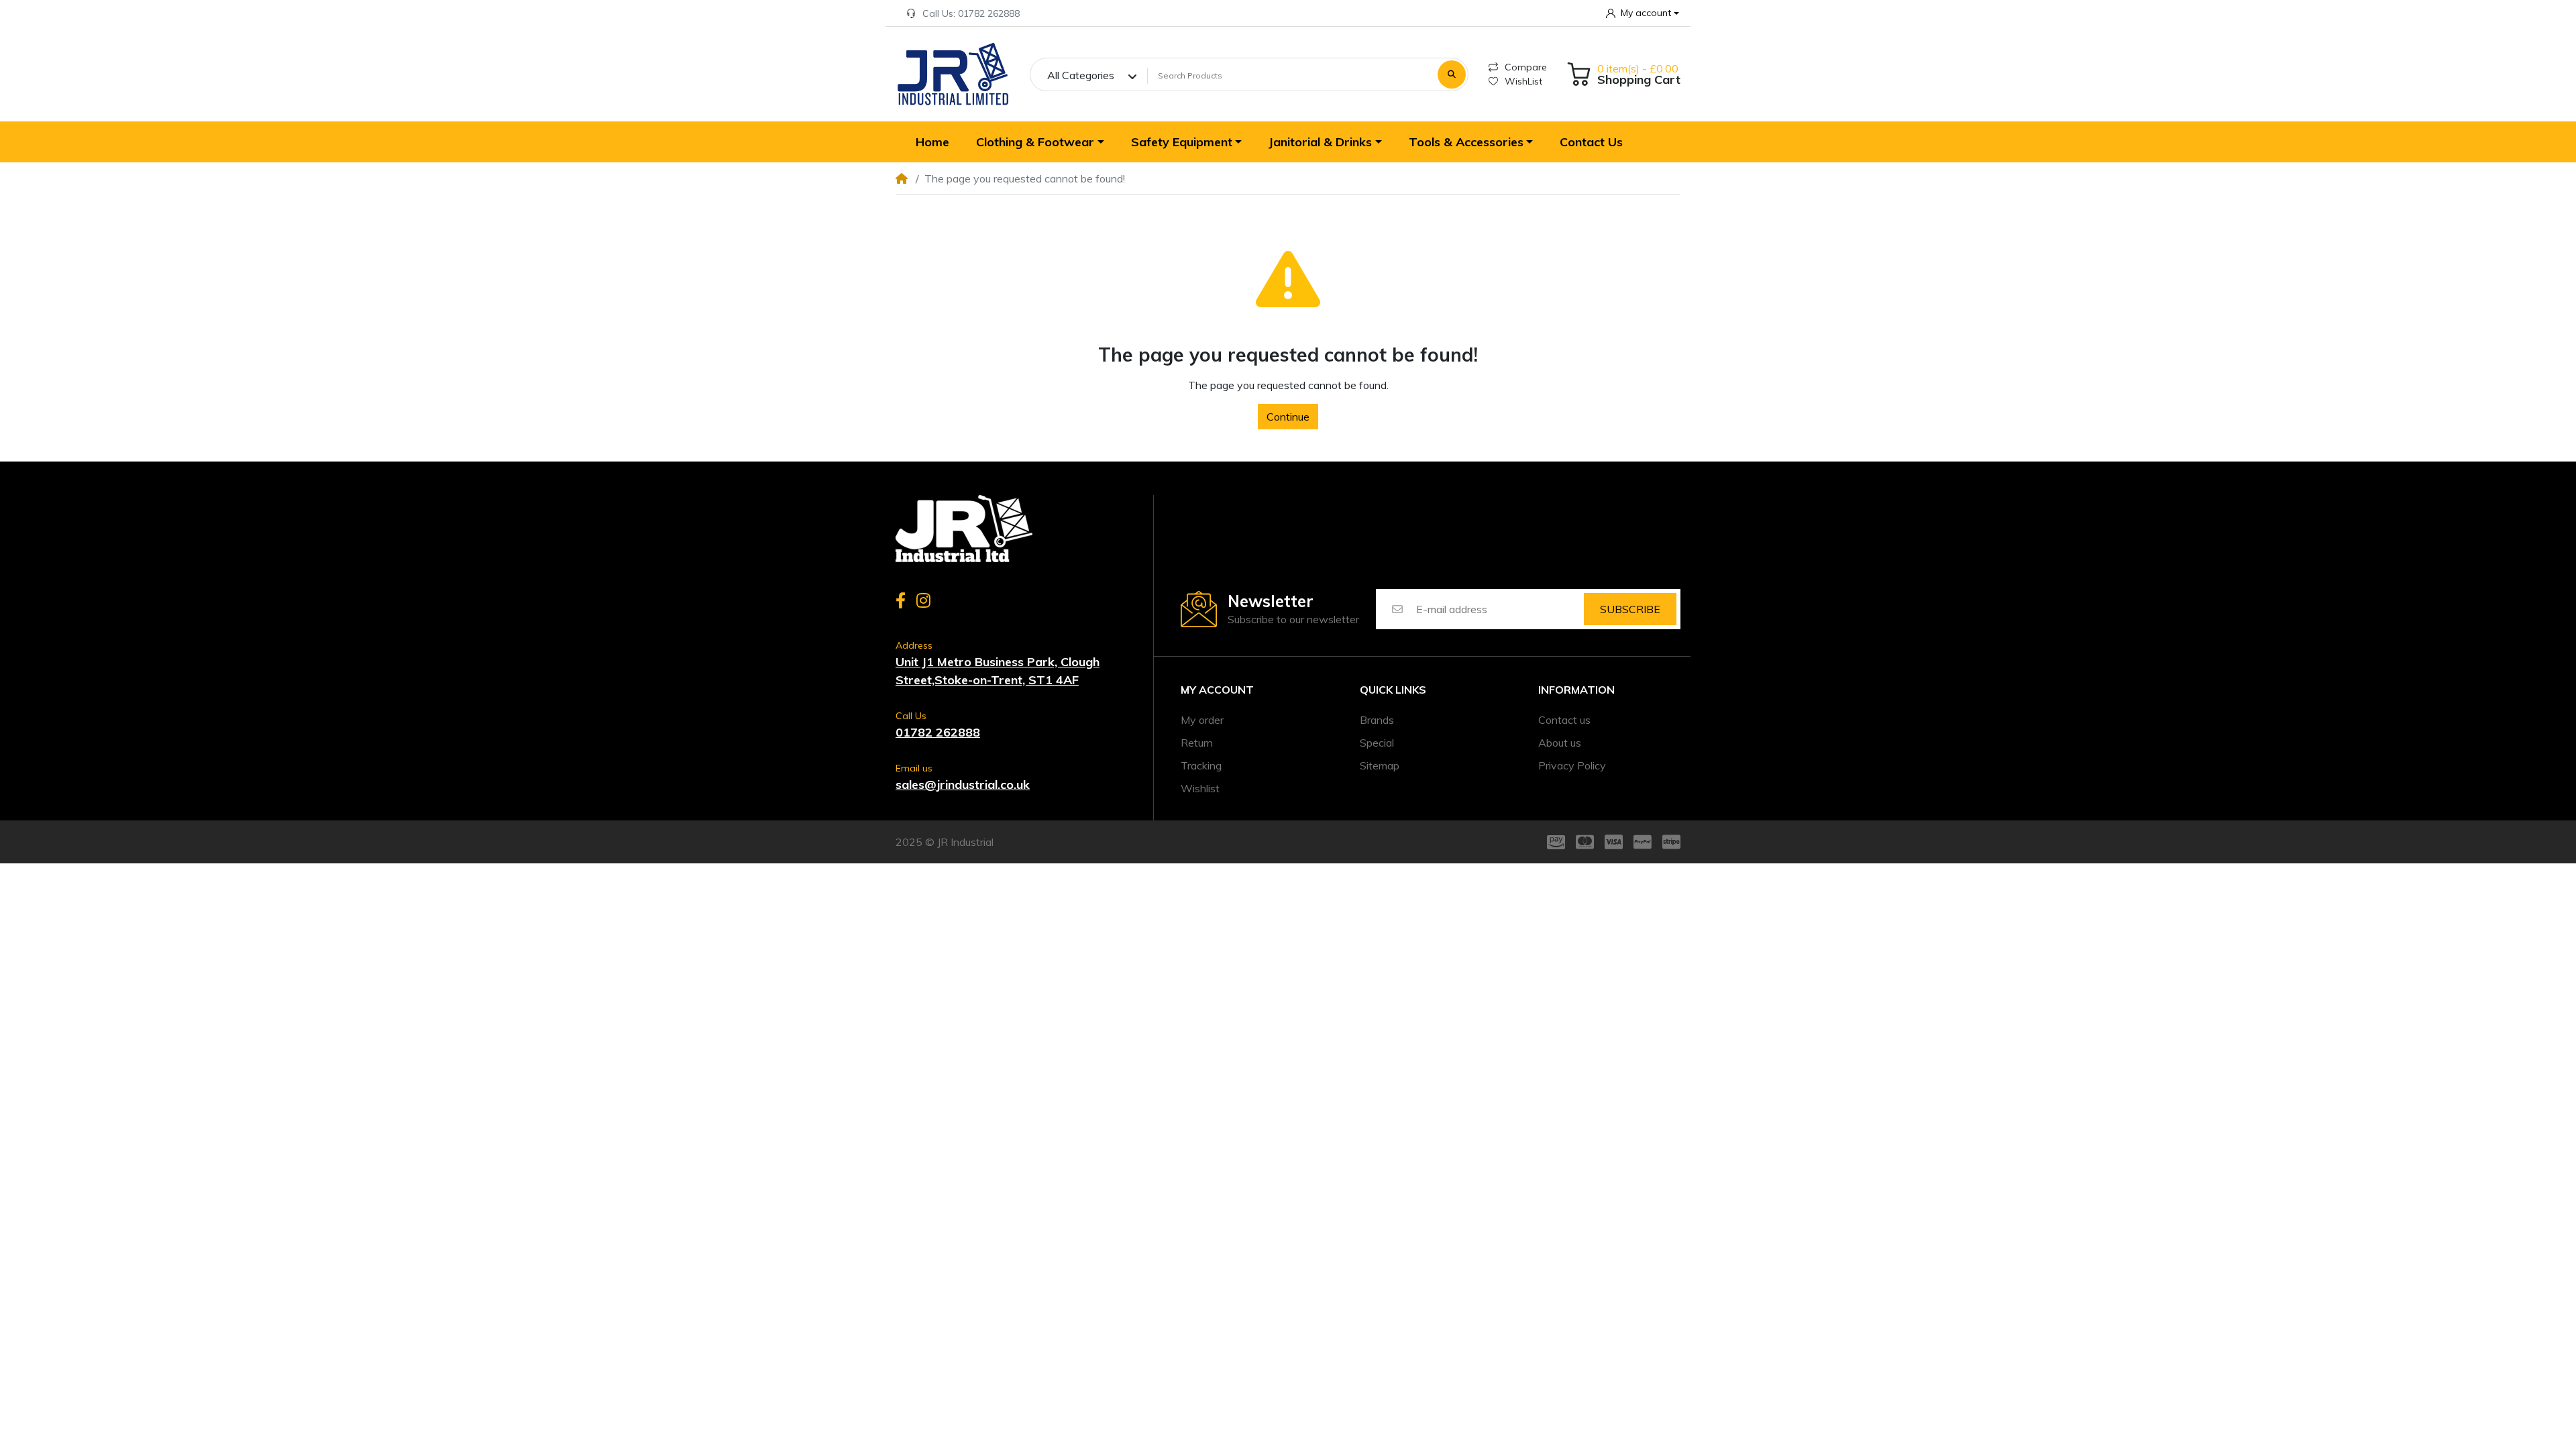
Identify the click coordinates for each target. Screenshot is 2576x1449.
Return (1197, 743)
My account (1217, 690)
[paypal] (1643, 842)
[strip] (1674, 842)
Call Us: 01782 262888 (971, 13)
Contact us (1564, 720)
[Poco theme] (964, 529)
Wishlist (1200, 788)
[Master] (1585, 842)
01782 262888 (938, 732)
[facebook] (898, 600)
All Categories (1081, 75)
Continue (1288, 417)
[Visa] (1614, 842)
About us (1560, 743)
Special (1377, 743)
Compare (1526, 67)
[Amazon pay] (1553, 842)
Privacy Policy (1572, 765)
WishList (1523, 81)
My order (1202, 720)
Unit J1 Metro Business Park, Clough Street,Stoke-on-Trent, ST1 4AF (998, 671)
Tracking (1201, 765)
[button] (1643, 13)
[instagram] (926, 600)
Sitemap (1380, 765)
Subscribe (1630, 609)
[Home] (953, 74)
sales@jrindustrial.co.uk (963, 785)
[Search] (1452, 74)
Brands (1377, 720)
